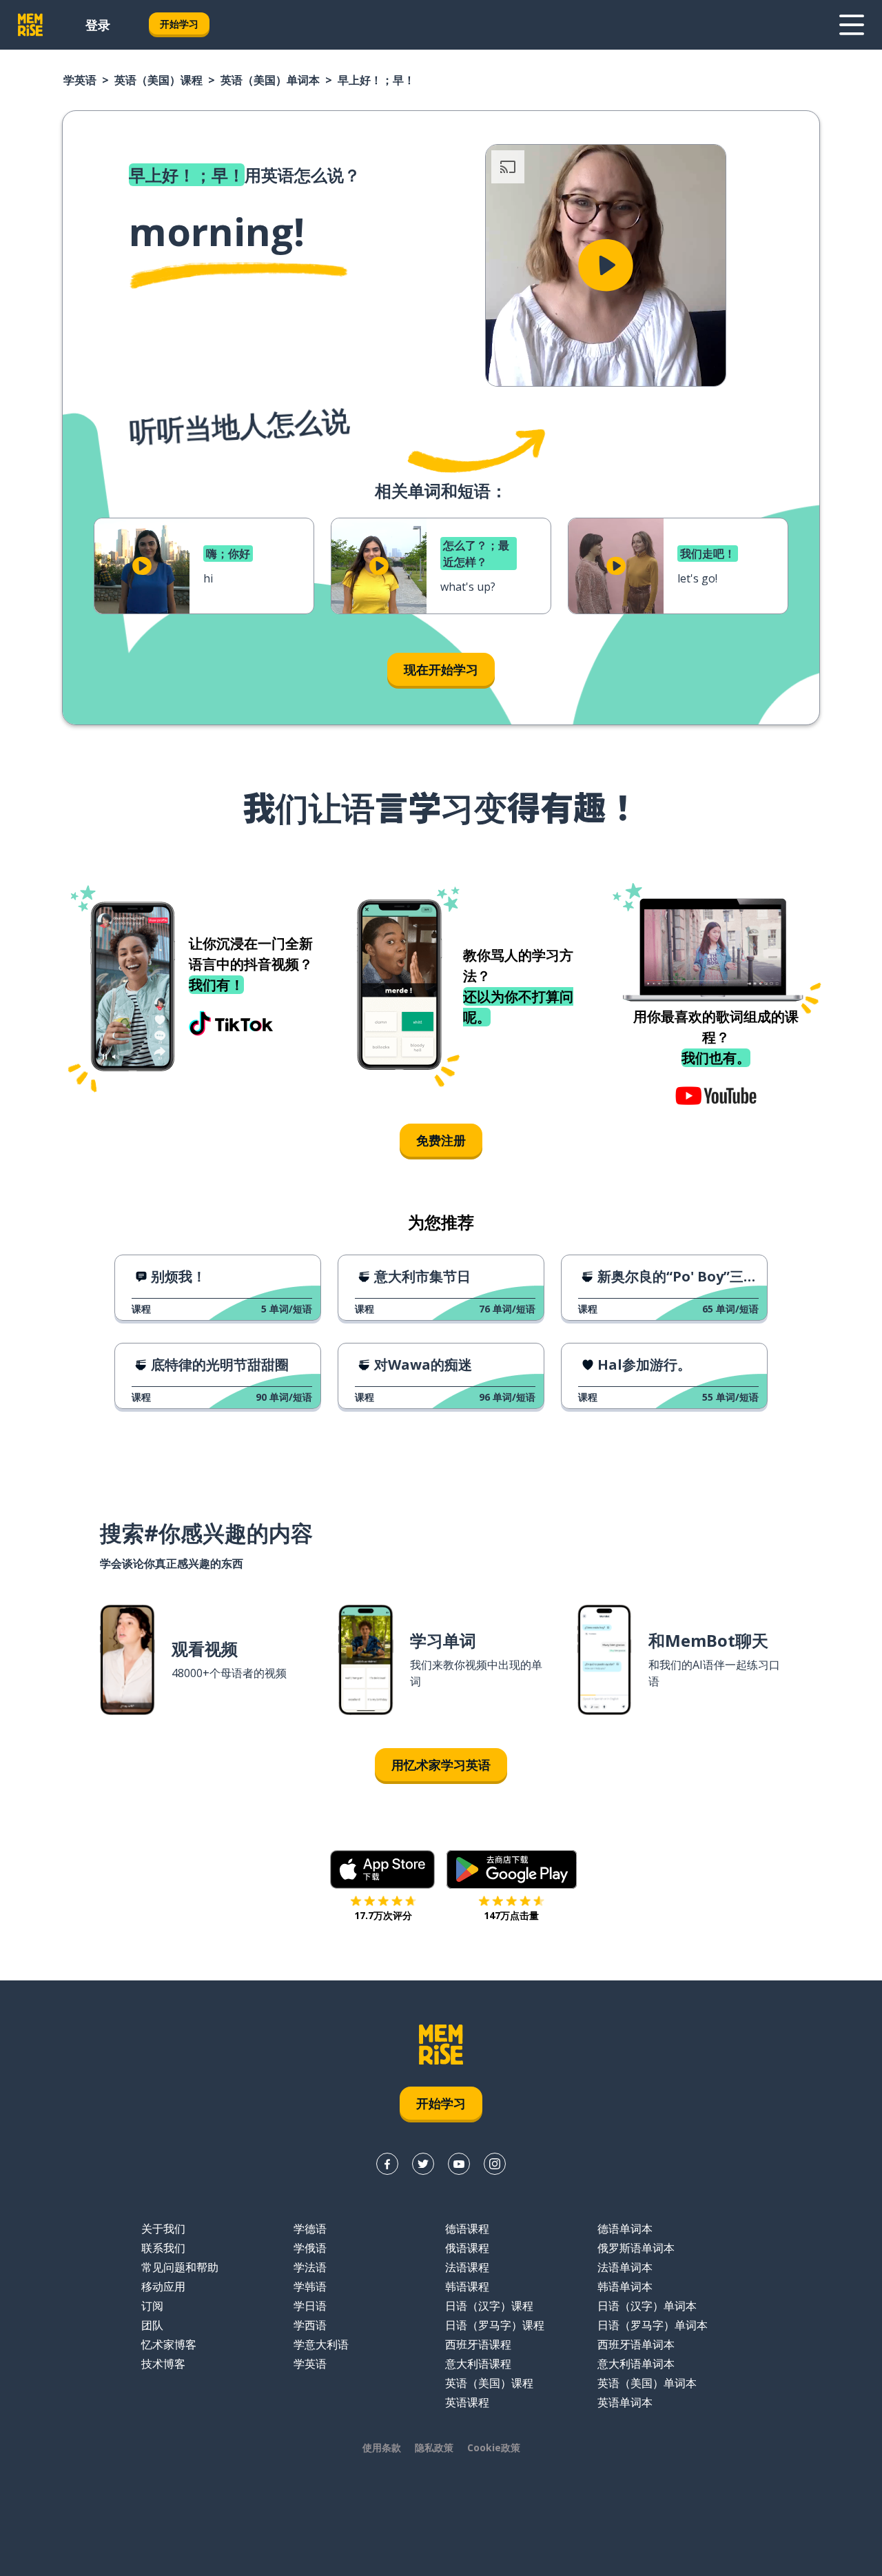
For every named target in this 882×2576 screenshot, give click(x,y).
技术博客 (163, 2364)
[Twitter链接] (423, 2164)
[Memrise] (30, 25)
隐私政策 (434, 2447)
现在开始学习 (441, 669)
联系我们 (163, 2248)
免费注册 (441, 1140)
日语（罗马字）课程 (495, 2325)
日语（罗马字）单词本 (653, 2325)
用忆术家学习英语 (441, 1765)
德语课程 (467, 2229)
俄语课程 (467, 2248)
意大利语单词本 (636, 2364)
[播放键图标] (606, 265)
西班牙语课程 (478, 2344)
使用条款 (382, 2447)
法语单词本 (625, 2267)
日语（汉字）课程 (489, 2306)
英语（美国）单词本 (270, 80)
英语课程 (467, 2402)
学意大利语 (321, 2344)
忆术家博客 (169, 2344)
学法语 (310, 2267)
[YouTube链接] (459, 2164)
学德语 (310, 2229)
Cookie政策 (494, 2447)
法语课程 (467, 2267)
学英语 (80, 80)
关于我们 (163, 2229)
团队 (152, 2325)
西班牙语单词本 (636, 2344)
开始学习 (179, 24)
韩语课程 (467, 2286)
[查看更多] (852, 25)
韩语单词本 (625, 2286)
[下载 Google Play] (512, 1869)
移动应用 (163, 2286)
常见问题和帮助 (180, 2267)
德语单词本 (625, 2229)
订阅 (152, 2306)
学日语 (310, 2306)
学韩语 (310, 2286)
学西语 (310, 2325)
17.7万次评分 (383, 1915)
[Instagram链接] (495, 2164)
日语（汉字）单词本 (647, 2306)
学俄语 (310, 2248)
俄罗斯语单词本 (636, 2248)
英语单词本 (625, 2402)
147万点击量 (511, 1915)
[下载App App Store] (383, 1869)
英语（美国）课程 (158, 80)
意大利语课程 (478, 2364)
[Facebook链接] (387, 2164)
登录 (98, 25)
